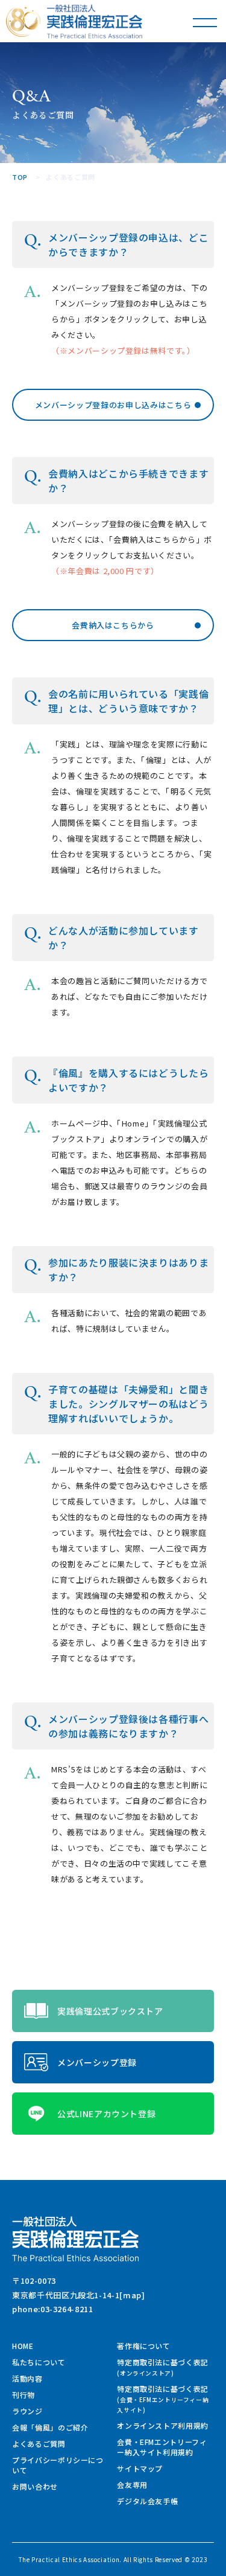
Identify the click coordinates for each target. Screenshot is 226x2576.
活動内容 (27, 2378)
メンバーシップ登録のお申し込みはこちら (113, 405)
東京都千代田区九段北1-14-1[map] (79, 2295)
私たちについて (39, 2362)
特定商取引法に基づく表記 (163, 2367)
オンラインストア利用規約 (163, 2425)
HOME (23, 2346)
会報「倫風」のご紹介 (50, 2427)
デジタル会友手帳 (147, 2501)
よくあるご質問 (39, 2443)
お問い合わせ (35, 2486)
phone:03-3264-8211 (53, 2309)
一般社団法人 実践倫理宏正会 (95, 21)
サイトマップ (140, 2468)
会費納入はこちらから (113, 625)
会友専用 (132, 2485)
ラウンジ (27, 2411)
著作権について (144, 2346)
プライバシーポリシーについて (58, 2465)
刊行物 (24, 2395)
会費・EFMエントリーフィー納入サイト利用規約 (162, 2447)
